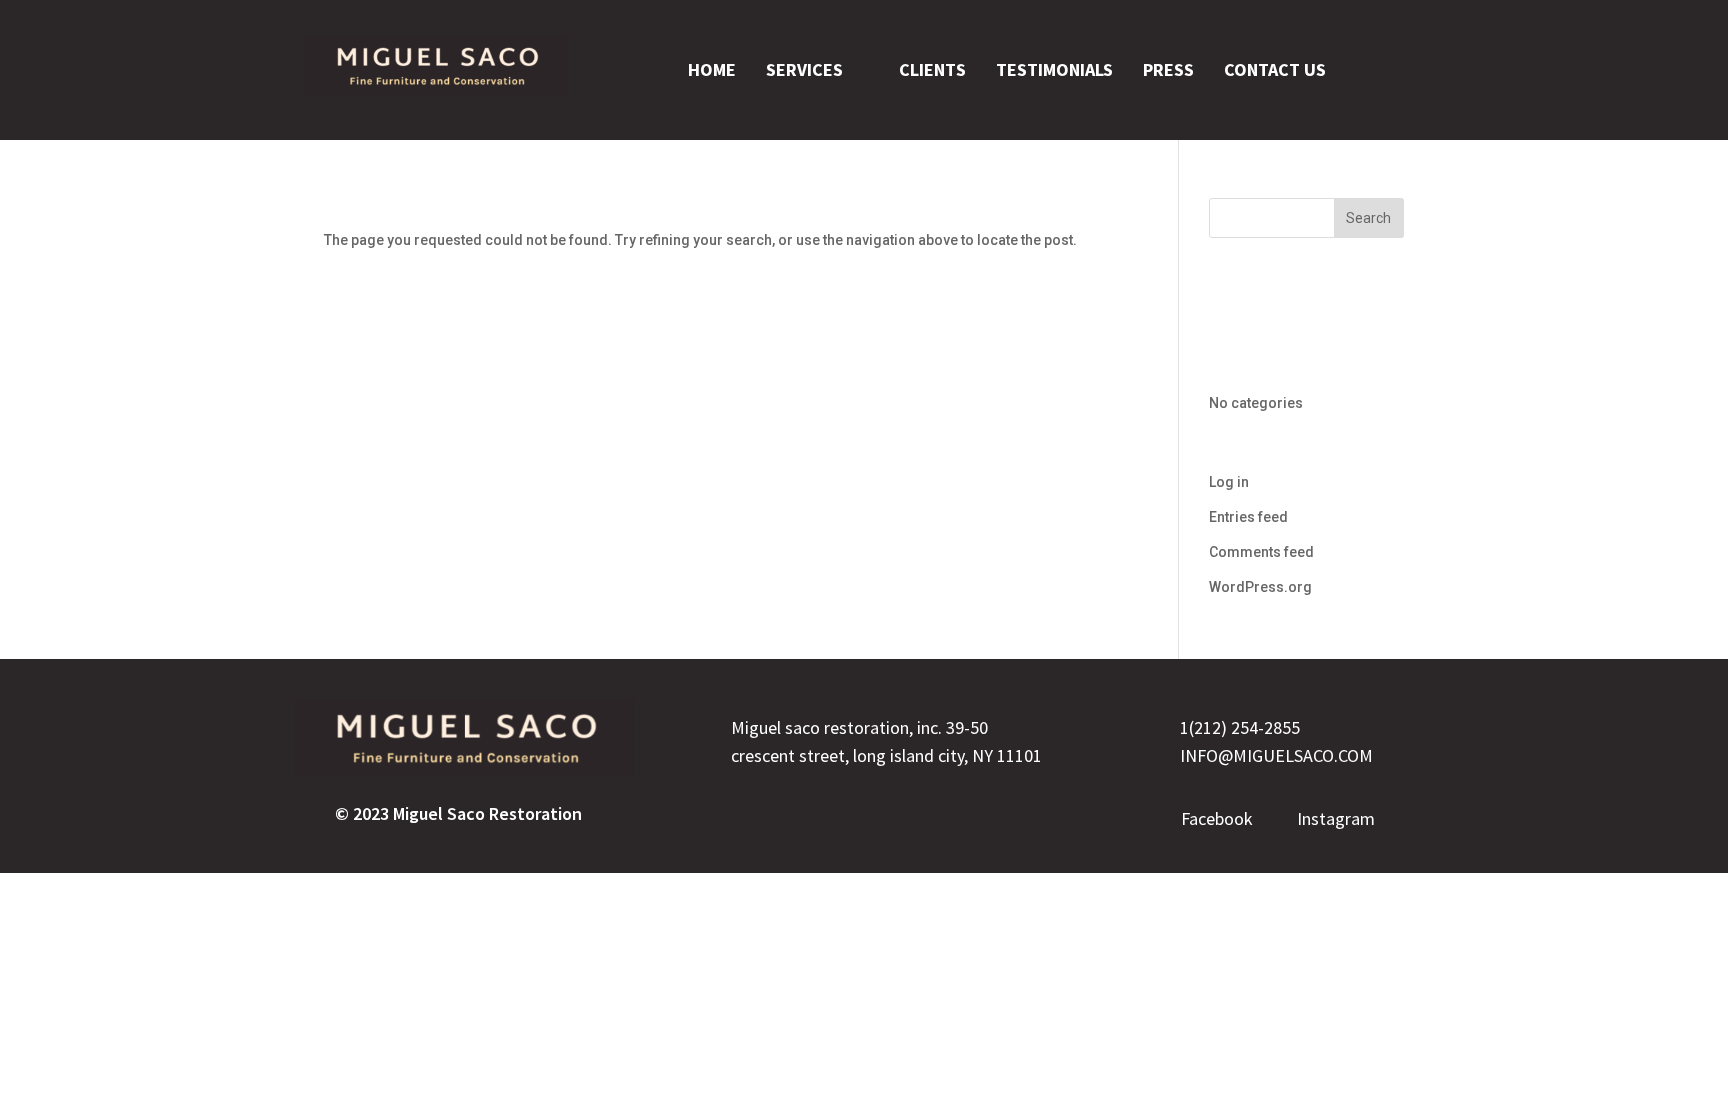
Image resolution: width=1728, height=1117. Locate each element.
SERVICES (804, 69)
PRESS (1168, 69)
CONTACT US (1275, 69)
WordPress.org (1260, 587)
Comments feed (1261, 552)
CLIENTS (932, 69)
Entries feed (1248, 517)
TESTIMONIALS (1054, 69)
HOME (712, 69)
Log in (1229, 482)
